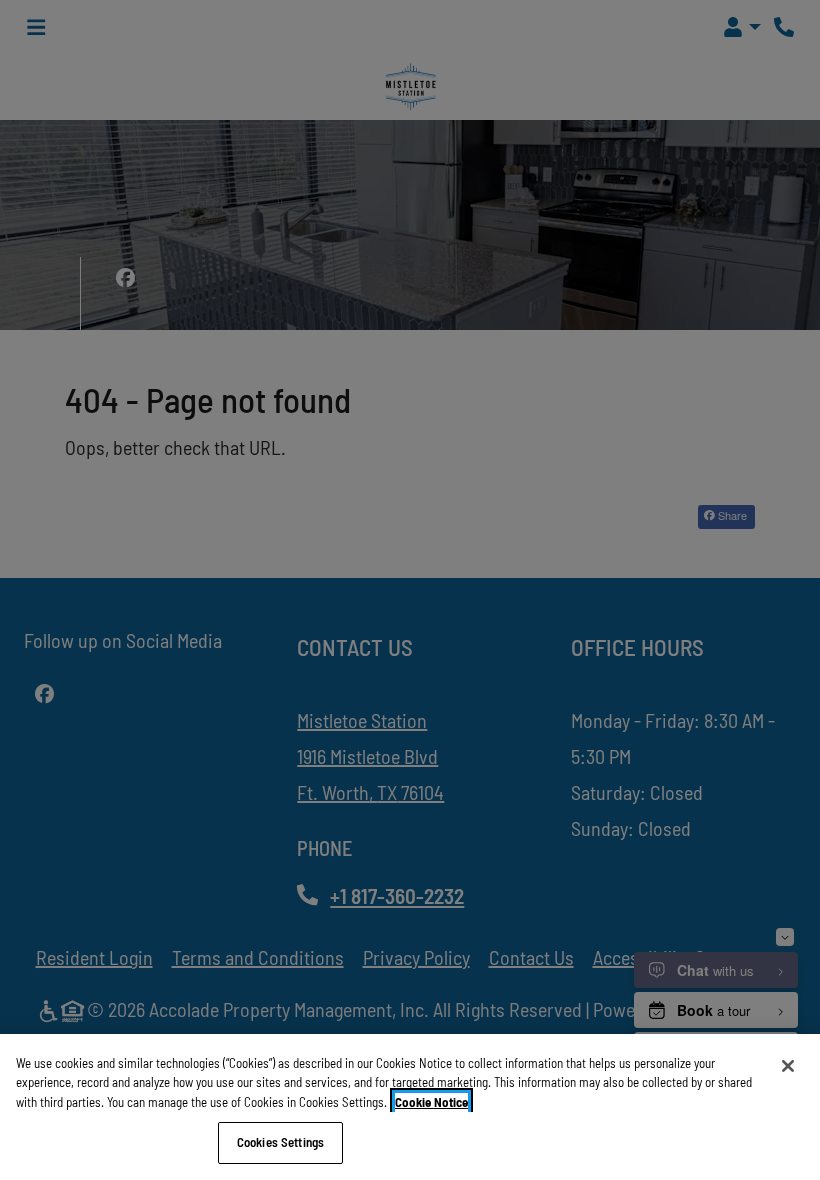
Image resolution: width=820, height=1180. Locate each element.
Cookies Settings (280, 1142)
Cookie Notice (431, 1102)
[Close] (788, 1066)
